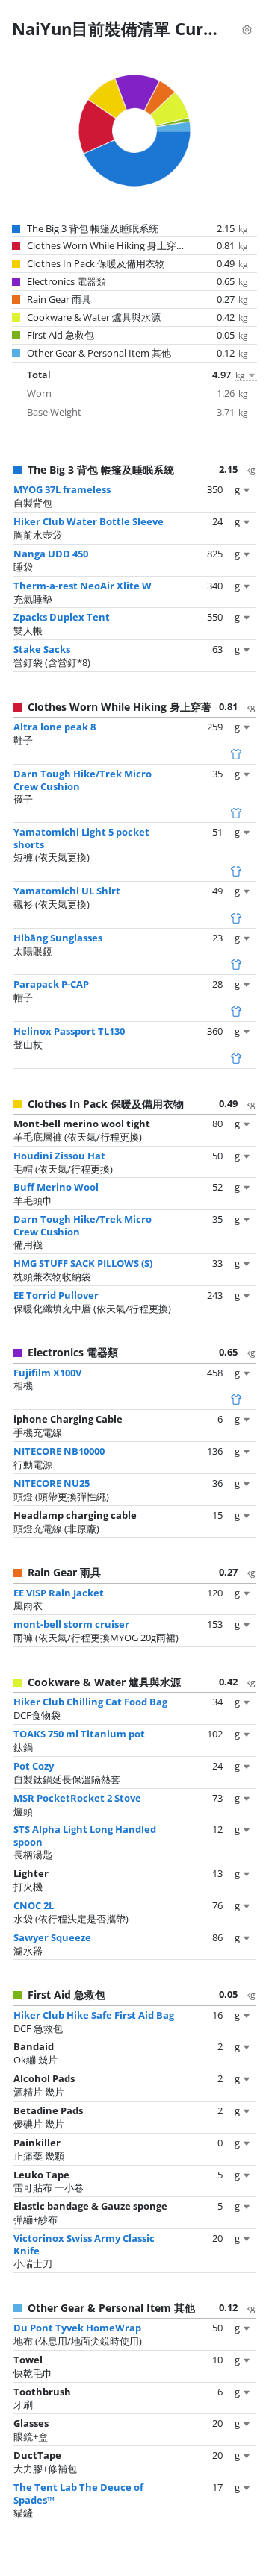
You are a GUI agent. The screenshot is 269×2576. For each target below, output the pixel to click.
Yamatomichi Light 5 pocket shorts (81, 838)
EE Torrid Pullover (56, 1295)
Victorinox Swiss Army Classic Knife (84, 2244)
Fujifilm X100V (47, 1373)
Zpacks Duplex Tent (62, 617)
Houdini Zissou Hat (59, 1156)
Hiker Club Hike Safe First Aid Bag (94, 2015)
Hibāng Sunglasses (58, 938)
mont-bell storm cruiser (71, 1624)
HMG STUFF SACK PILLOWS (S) (83, 1263)
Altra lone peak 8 (55, 727)
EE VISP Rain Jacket (59, 1593)
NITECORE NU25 (52, 1483)
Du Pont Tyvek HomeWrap (77, 2328)
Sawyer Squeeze (52, 1937)
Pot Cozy (34, 1766)
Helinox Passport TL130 (69, 1031)
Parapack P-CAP (51, 984)
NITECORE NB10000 (59, 1451)
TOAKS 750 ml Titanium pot (79, 1734)
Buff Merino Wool (56, 1187)
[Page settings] (247, 28)
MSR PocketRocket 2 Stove (77, 1798)
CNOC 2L (34, 1905)
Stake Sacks (42, 649)
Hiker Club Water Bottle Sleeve (89, 521)
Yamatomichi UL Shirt (67, 891)
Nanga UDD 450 (51, 554)
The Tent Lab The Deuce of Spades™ (78, 2494)
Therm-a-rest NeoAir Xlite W (83, 586)
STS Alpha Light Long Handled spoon (85, 1836)
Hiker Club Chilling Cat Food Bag (90, 1702)
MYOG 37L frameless (62, 489)
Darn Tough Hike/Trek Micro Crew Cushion (83, 780)
